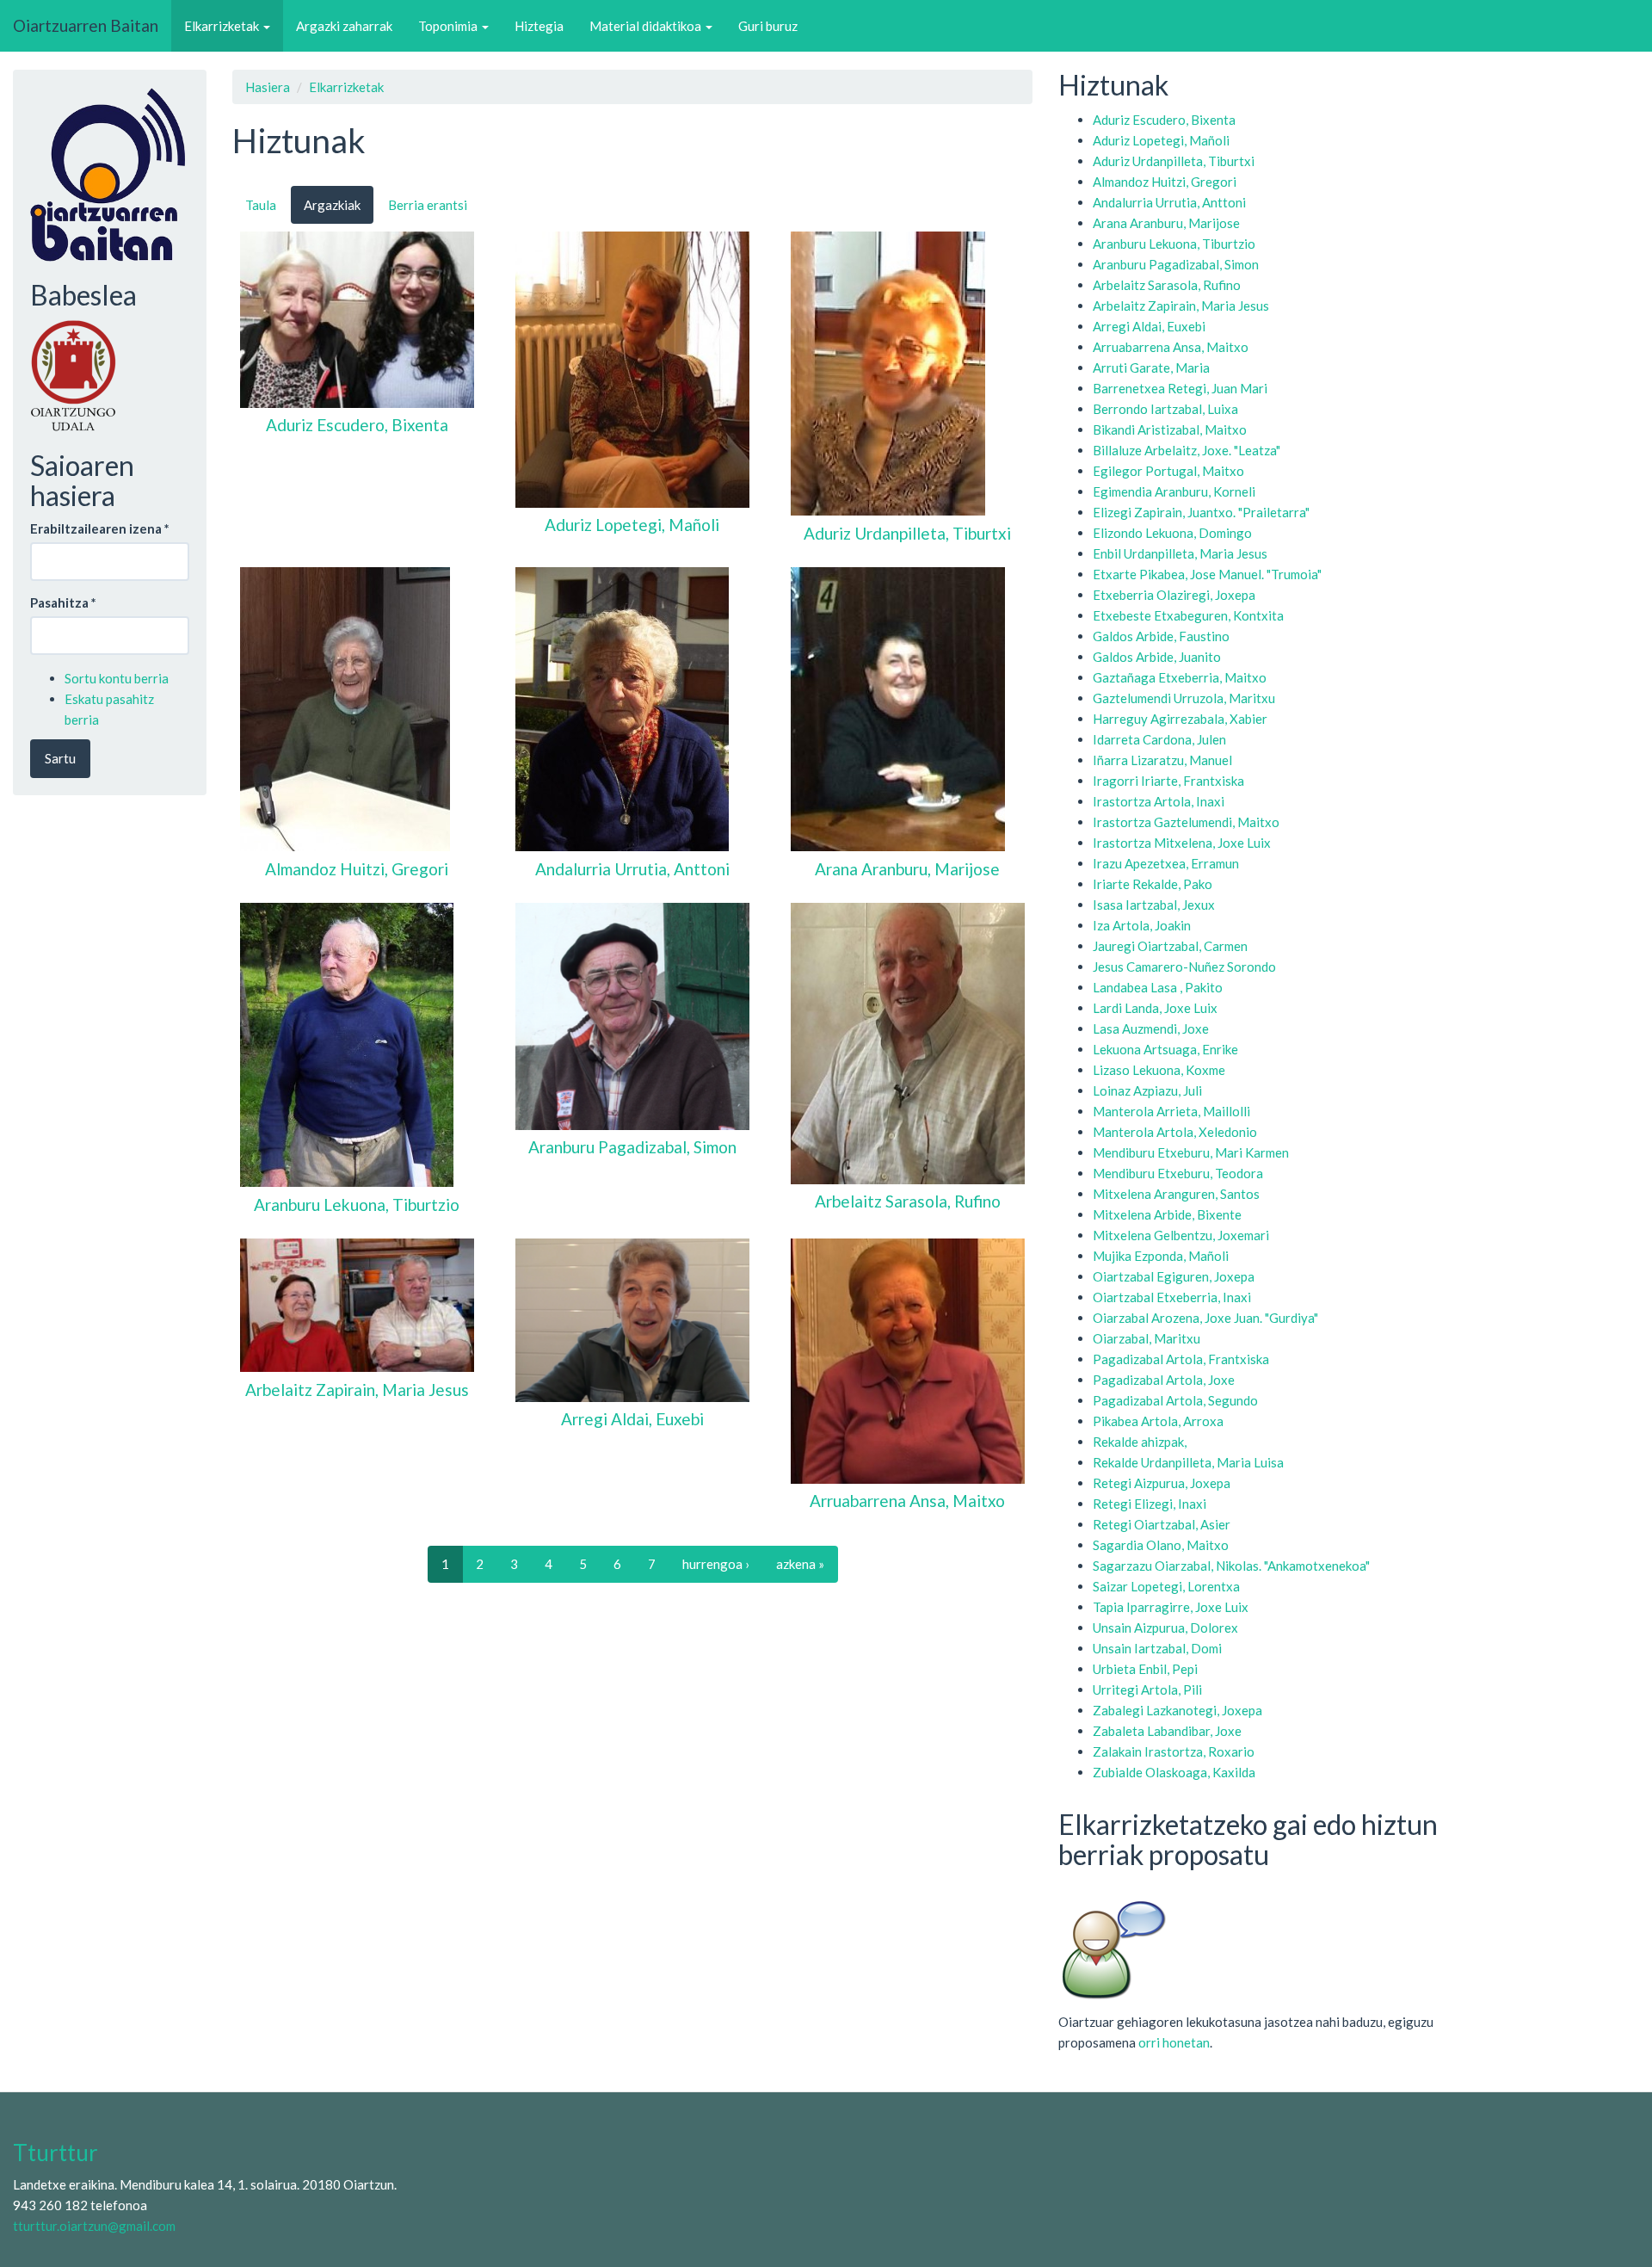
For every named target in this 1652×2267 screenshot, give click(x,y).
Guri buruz (768, 26)
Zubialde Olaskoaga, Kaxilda (1174, 1772)
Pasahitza (63, 602)
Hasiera (268, 87)
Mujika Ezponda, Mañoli (1161, 1256)
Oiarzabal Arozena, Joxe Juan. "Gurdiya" (1205, 1318)
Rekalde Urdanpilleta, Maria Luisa (1188, 1462)
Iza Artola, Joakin (1142, 925)
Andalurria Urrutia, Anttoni (1169, 202)
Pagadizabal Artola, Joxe (1164, 1380)
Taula (261, 205)
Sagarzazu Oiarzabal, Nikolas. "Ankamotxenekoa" (1231, 1566)
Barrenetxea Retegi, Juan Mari (1180, 388)
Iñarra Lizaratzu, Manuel (1162, 760)
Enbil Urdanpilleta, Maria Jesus (1180, 553)
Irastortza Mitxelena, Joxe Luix (1182, 843)
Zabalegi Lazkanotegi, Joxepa (1177, 1710)
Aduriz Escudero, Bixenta (1164, 120)
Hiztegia (539, 26)
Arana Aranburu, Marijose (1166, 223)
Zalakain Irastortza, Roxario (1174, 1751)
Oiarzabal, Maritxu (1147, 1338)
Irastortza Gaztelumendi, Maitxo (1186, 822)
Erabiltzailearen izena (100, 528)
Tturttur (55, 2153)
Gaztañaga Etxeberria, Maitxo (1180, 677)
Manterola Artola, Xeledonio (1175, 1132)
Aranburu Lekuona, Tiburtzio (1174, 244)
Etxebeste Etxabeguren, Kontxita (1188, 615)
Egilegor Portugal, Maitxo (1168, 471)
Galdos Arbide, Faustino (1161, 636)
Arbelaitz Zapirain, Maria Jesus (1181, 306)
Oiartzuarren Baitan (86, 25)
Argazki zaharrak (344, 26)
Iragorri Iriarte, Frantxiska (1168, 781)
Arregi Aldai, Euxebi (1149, 326)
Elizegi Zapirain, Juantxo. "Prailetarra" (1201, 512)
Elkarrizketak (223, 26)
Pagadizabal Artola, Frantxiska (1181, 1359)
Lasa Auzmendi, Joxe (1151, 1028)
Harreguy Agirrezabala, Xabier (1180, 719)
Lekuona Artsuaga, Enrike (1165, 1049)
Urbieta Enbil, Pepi (1145, 1669)
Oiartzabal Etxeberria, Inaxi (1172, 1297)
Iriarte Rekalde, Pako (1153, 884)
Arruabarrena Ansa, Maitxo (1171, 347)
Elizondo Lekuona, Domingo (1172, 533)
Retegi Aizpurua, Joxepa (1162, 1483)
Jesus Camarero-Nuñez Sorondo (1184, 967)
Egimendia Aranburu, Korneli (1174, 491)
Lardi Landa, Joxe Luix (1155, 1008)
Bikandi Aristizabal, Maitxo (1170, 429)
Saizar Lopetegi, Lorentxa (1166, 1586)
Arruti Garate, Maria (1151, 368)
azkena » (800, 1564)
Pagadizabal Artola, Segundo (1175, 1400)
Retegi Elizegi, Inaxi (1150, 1504)
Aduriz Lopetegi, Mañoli (1161, 140)
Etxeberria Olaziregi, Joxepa (1174, 595)
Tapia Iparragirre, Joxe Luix (1171, 1607)
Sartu (60, 758)
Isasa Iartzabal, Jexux (1154, 905)
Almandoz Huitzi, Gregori (1165, 182)
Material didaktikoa (647, 26)
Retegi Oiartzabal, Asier (1162, 1524)
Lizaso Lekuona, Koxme (1159, 1070)
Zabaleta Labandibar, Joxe (1167, 1731)
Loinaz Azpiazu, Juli (1147, 1090)
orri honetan (1174, 2042)
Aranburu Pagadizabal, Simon (1176, 264)
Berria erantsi (428, 205)
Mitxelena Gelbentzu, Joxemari (1181, 1235)
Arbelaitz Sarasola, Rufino (1167, 285)
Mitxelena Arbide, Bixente (1167, 1214)
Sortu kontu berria (117, 678)
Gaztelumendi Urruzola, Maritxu (1184, 698)
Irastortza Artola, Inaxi (1159, 801)
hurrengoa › (716, 1564)
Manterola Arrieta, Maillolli (1171, 1111)
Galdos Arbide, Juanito (1157, 657)
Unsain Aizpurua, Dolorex (1165, 1628)
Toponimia (449, 26)
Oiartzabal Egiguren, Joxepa (1174, 1276)
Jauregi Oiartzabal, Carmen (1170, 946)
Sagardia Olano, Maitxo (1161, 1545)
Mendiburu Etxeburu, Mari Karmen (1191, 1152)
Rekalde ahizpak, (1140, 1442)
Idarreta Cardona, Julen (1159, 739)
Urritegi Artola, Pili (1147, 1689)
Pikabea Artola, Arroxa (1158, 1421)
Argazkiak (332, 205)
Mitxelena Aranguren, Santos (1176, 1194)
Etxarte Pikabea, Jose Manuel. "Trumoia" (1207, 574)
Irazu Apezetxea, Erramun (1166, 863)
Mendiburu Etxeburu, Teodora (1178, 1173)
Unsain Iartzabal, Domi (1157, 1648)
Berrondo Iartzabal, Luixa (1165, 409)
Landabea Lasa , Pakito (1158, 987)
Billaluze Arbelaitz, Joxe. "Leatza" (1187, 450)
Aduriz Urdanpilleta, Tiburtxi (1174, 161)
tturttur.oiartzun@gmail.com (94, 2226)
